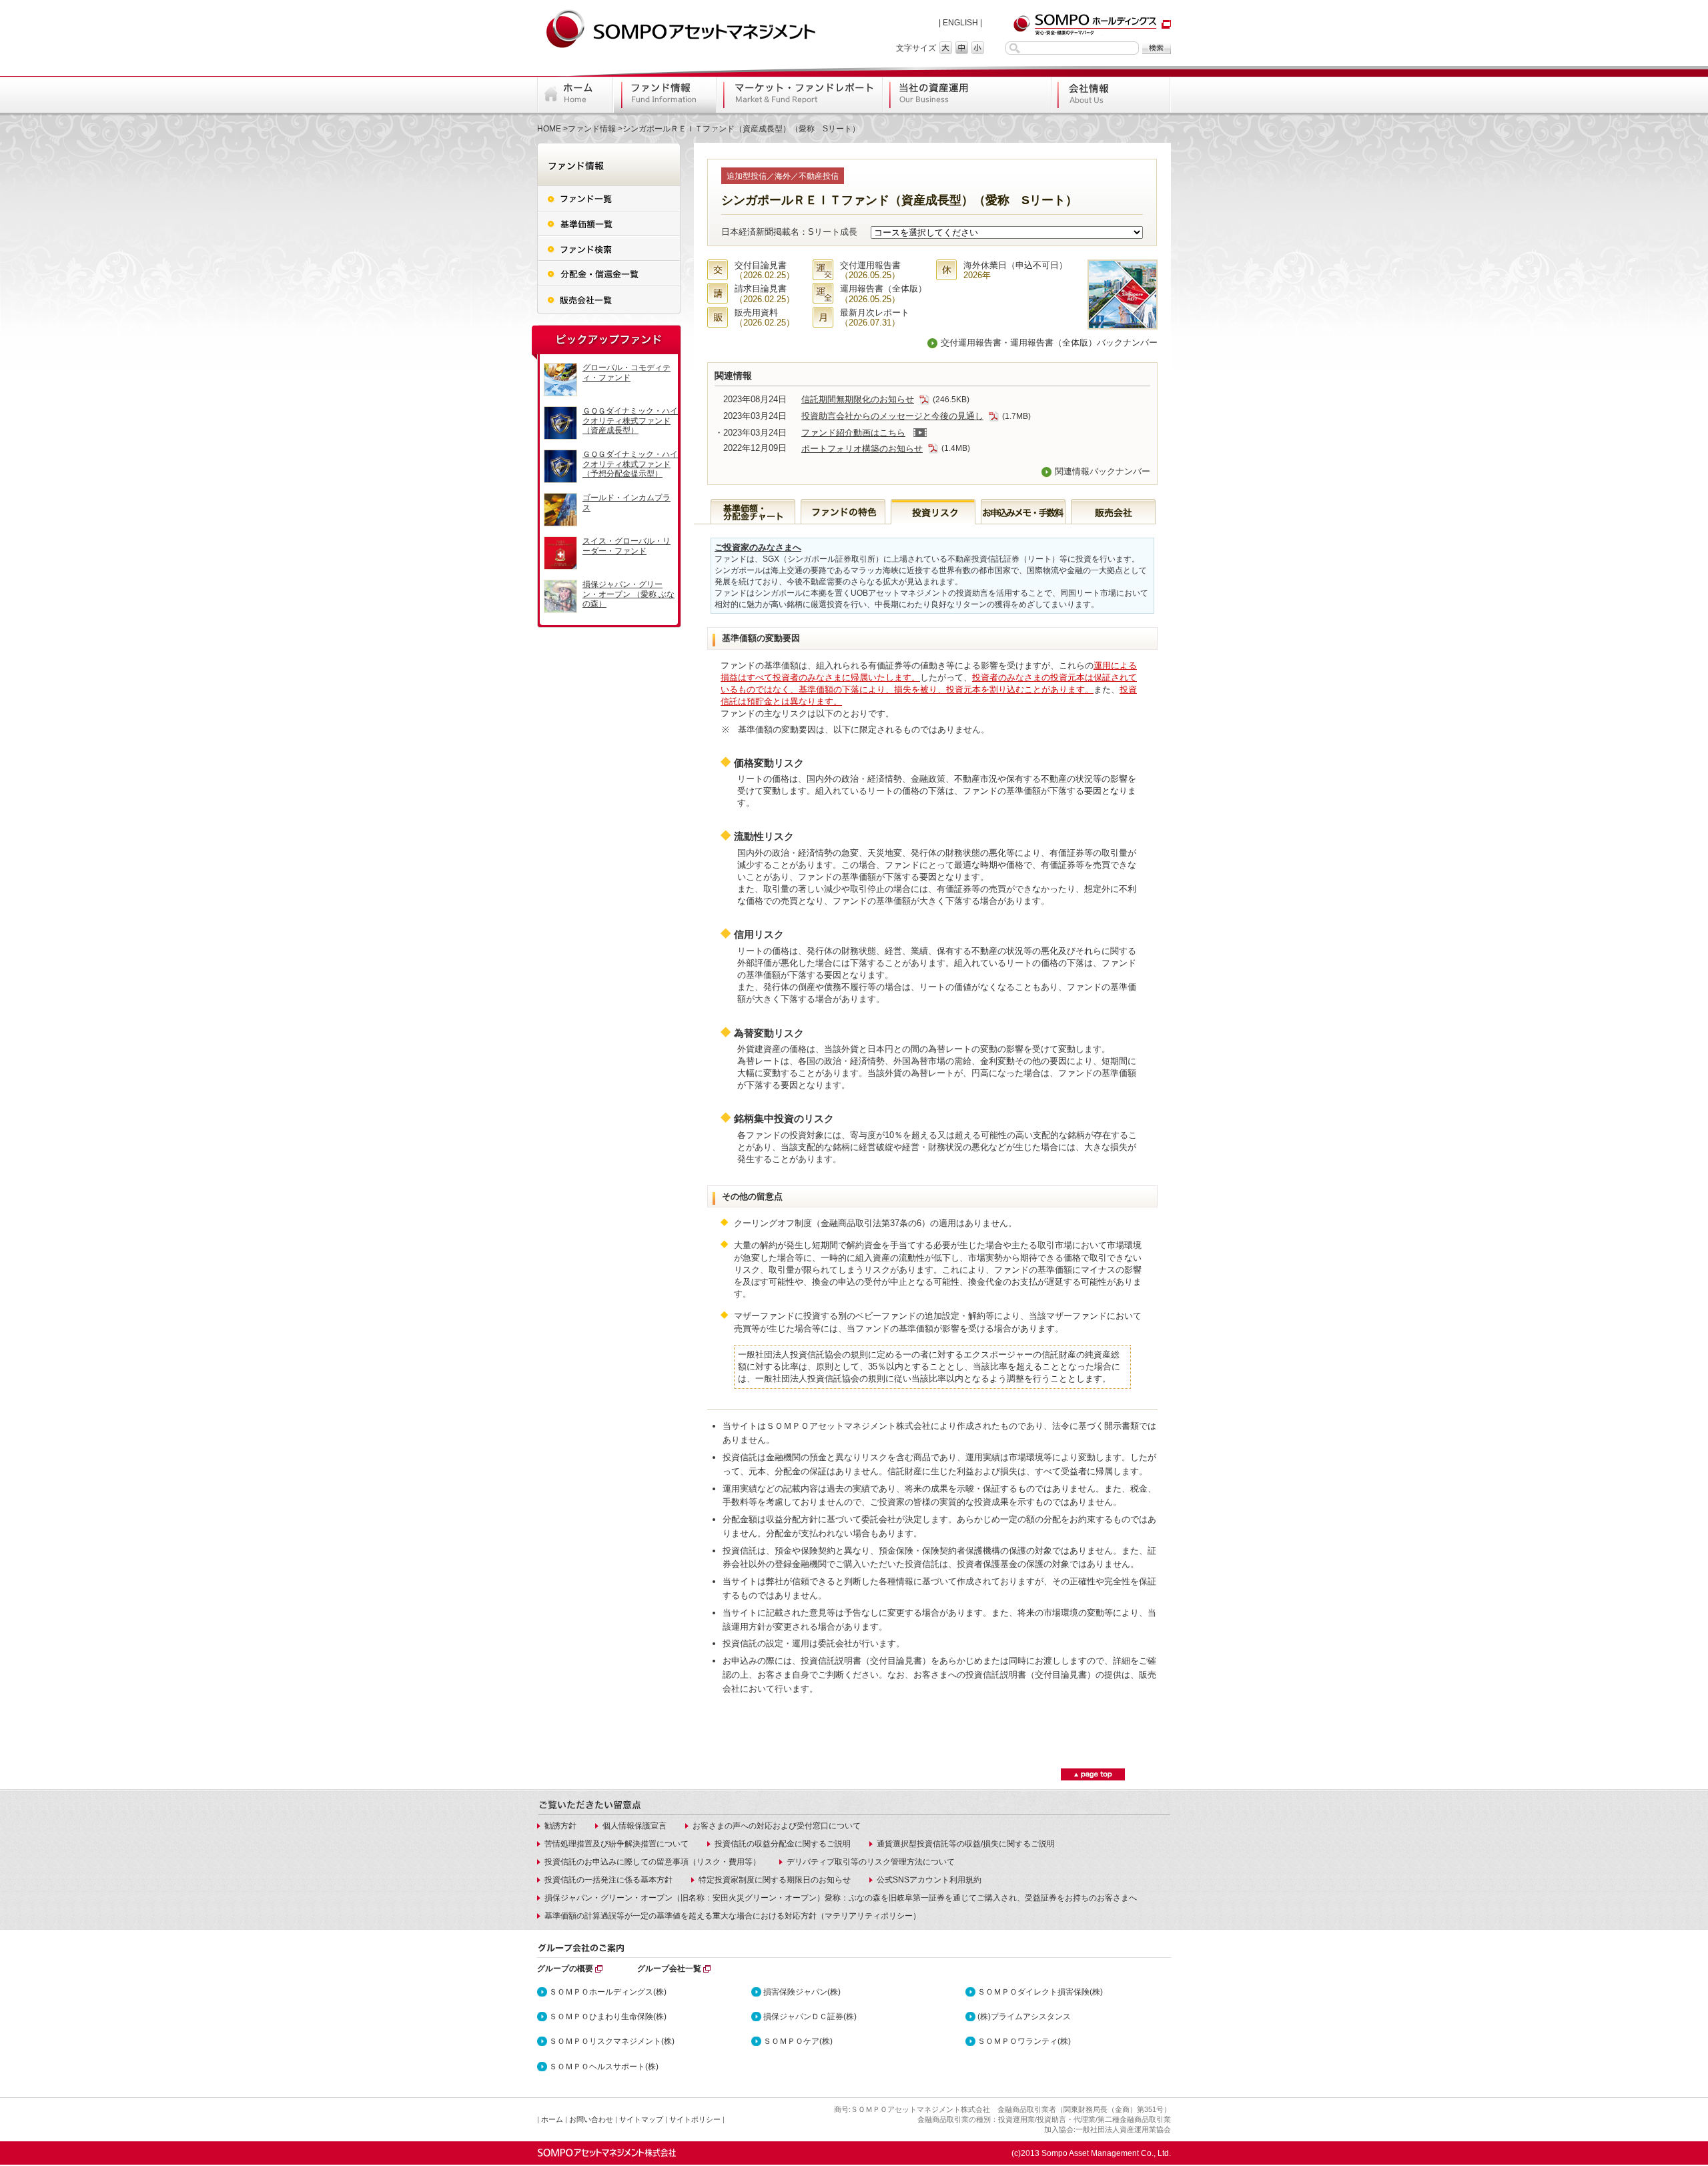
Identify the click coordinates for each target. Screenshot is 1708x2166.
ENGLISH (960, 23)
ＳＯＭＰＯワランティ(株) (1024, 2041)
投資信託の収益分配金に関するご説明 (783, 1844)
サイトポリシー (695, 2119)
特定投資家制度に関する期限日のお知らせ (775, 1880)
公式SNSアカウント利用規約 (929, 1880)
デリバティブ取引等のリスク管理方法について (871, 1862)
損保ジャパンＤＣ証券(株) (810, 2017)
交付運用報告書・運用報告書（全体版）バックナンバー (1049, 343)
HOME (549, 129)
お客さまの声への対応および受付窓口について (777, 1826)
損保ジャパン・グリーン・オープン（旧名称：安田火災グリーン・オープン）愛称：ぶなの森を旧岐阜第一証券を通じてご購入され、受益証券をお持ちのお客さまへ (841, 1898)
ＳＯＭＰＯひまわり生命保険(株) (608, 2017)
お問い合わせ (591, 2119)
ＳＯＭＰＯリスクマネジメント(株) (612, 2041)
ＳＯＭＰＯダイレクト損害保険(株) (1040, 1992)
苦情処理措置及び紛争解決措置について (616, 1844)
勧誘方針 (560, 1826)
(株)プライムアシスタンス (1024, 2017)
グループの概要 (565, 1969)
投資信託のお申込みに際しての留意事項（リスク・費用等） (653, 1862)
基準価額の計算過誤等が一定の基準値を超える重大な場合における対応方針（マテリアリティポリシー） (733, 1916)
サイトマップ (641, 2119)
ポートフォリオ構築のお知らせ (862, 449)
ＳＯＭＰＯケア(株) (798, 2041)
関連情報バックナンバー (1103, 471)
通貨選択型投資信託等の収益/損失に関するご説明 (966, 1844)
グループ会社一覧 (669, 1969)
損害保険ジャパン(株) (802, 1992)
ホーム (552, 2119)
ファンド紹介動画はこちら (853, 433)
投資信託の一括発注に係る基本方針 (608, 1880)
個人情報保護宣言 (634, 1826)
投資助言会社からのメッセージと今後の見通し (892, 416)
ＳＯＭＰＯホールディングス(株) (608, 1992)
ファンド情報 (592, 129)
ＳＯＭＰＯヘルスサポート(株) (604, 2067)
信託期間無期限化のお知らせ (858, 399)
